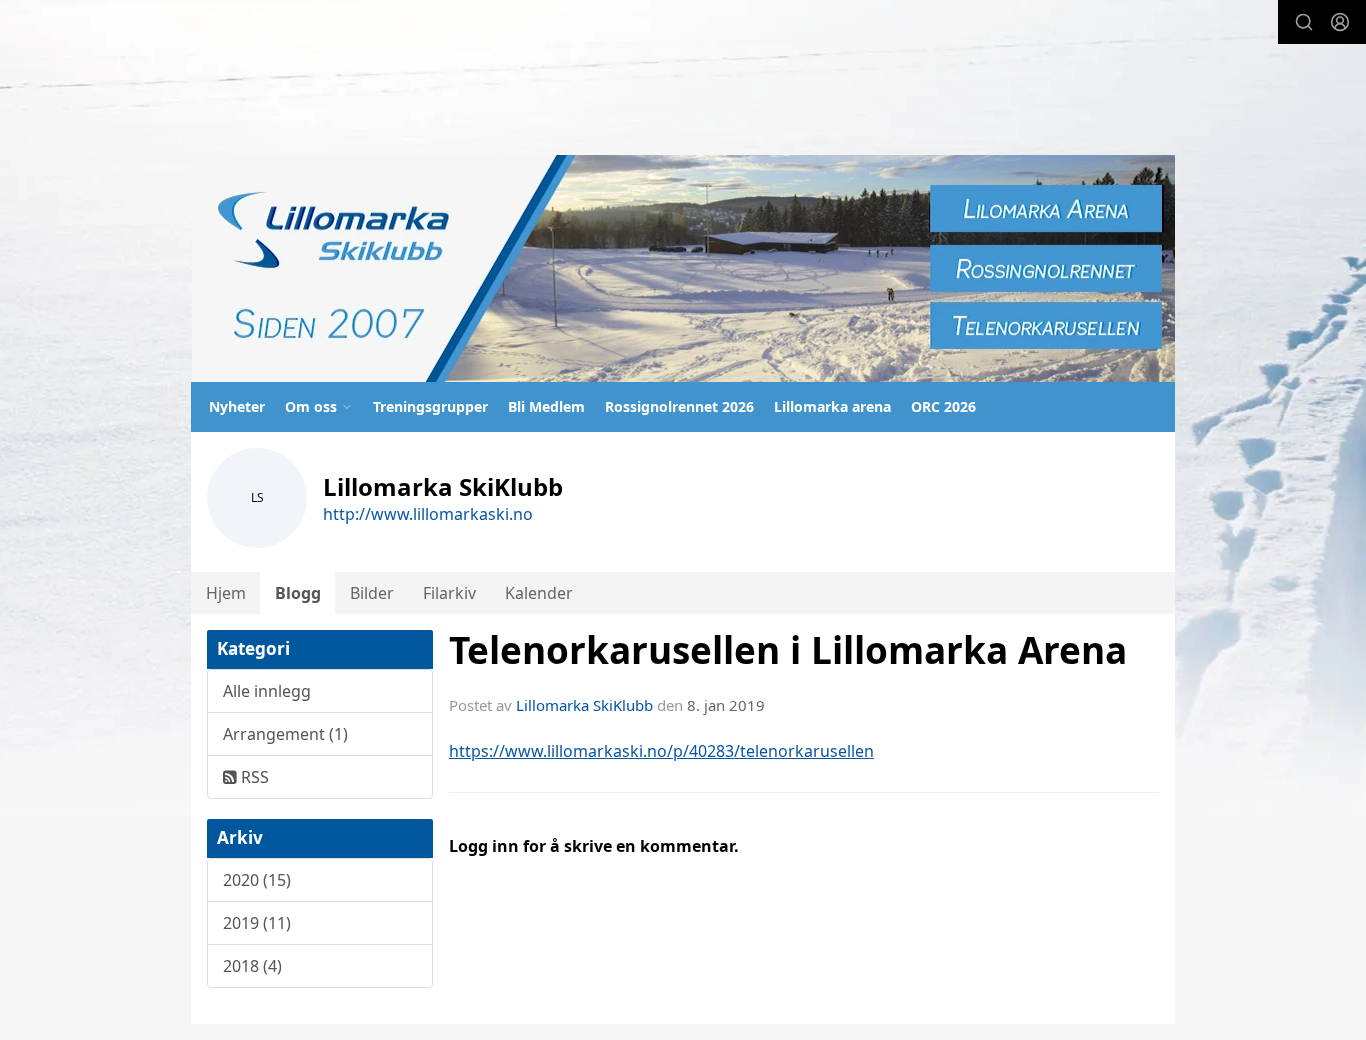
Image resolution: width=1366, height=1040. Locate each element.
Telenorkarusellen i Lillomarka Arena (788, 650)
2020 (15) (257, 880)
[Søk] (1304, 22)
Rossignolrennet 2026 (679, 406)
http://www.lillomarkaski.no (428, 514)
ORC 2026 (943, 406)
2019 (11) (257, 923)
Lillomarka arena (832, 406)
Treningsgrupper (430, 406)
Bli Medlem (546, 406)
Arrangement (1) (285, 734)
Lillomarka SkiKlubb (584, 705)
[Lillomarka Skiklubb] (683, 268)
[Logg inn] (1340, 22)
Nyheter (237, 406)
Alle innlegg (267, 691)
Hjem (226, 593)
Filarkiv (449, 593)
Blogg (298, 593)
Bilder (372, 593)
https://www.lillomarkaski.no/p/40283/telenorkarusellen (661, 751)
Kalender (539, 593)
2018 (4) (252, 966)
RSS (253, 777)
